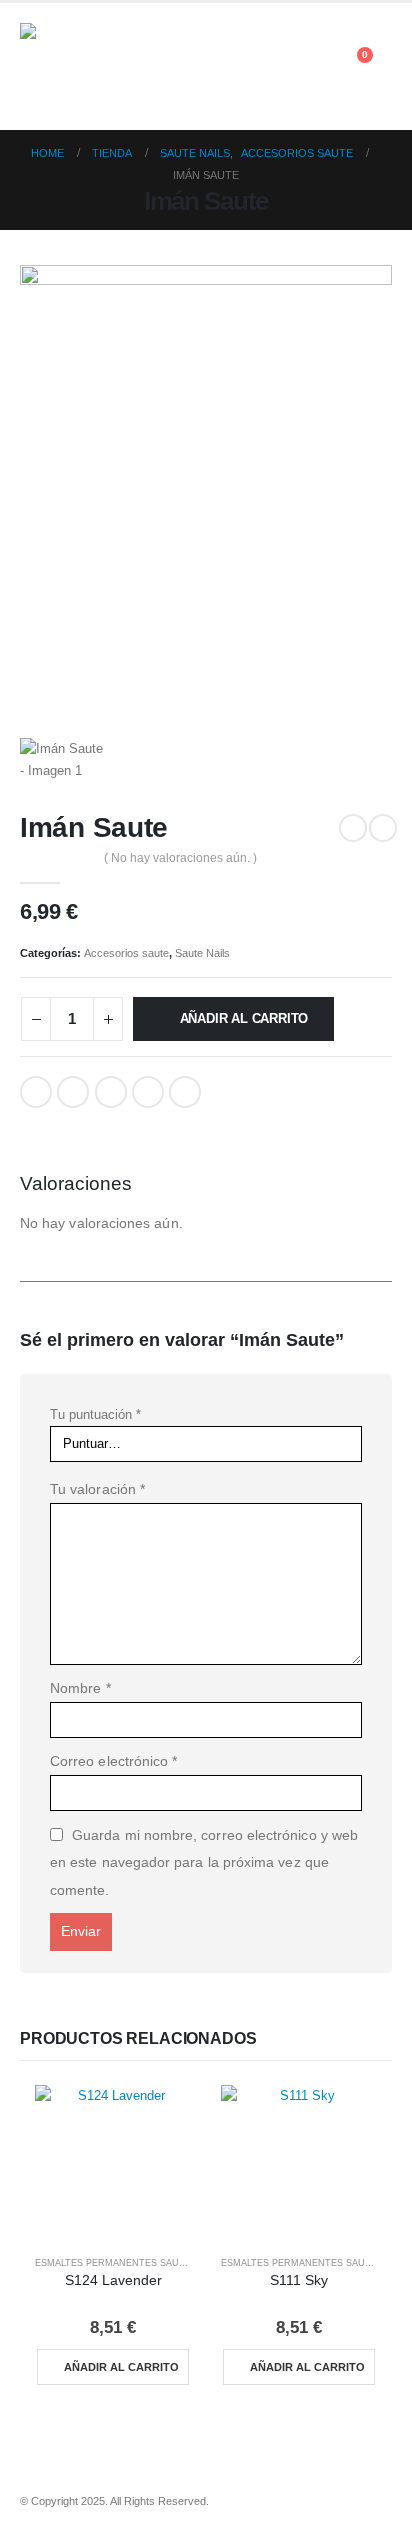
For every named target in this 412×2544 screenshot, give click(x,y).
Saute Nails (202, 953)
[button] (379, 78)
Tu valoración (97, 1489)
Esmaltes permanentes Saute (113, 2263)
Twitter (73, 1092)
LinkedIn (111, 1092)
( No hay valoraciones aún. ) (180, 858)
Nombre (80, 1688)
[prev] (353, 828)
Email (185, 1092)
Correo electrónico (113, 1761)
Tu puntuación (95, 1414)
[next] (383, 828)
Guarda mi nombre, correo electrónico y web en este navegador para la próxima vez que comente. (204, 1862)
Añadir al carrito (244, 1018)
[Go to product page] (113, 2163)
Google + (148, 1092)
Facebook (36, 1092)
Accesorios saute (126, 953)
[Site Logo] (75, 66)
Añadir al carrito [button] (121, 2367)
